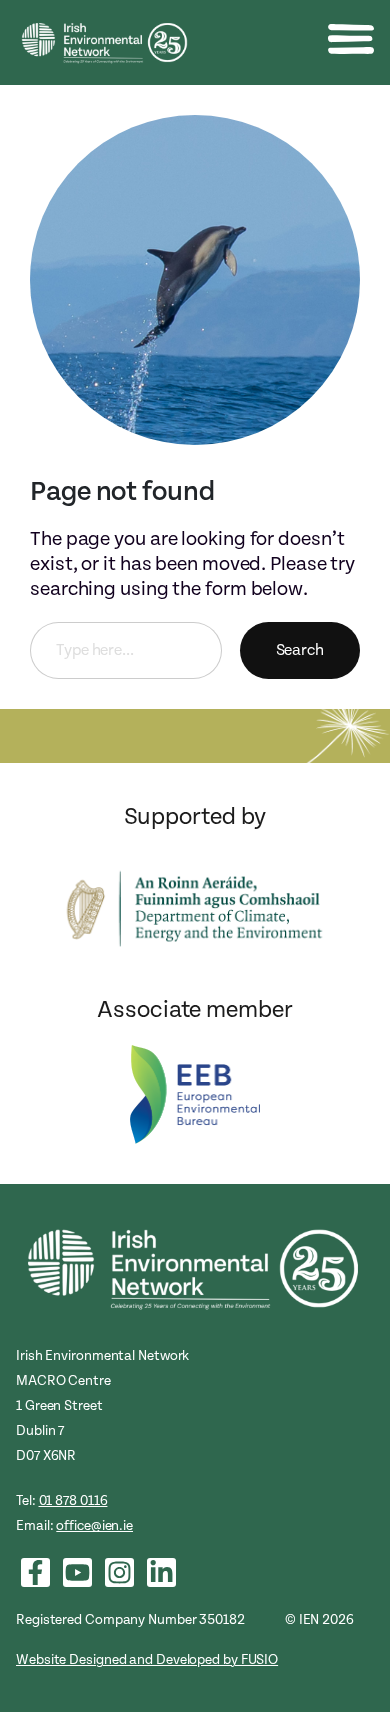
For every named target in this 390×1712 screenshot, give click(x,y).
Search (300, 650)
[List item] (35, 1572)
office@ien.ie (94, 1525)
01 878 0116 (73, 1500)
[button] (351, 39)
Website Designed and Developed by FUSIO (147, 1659)
